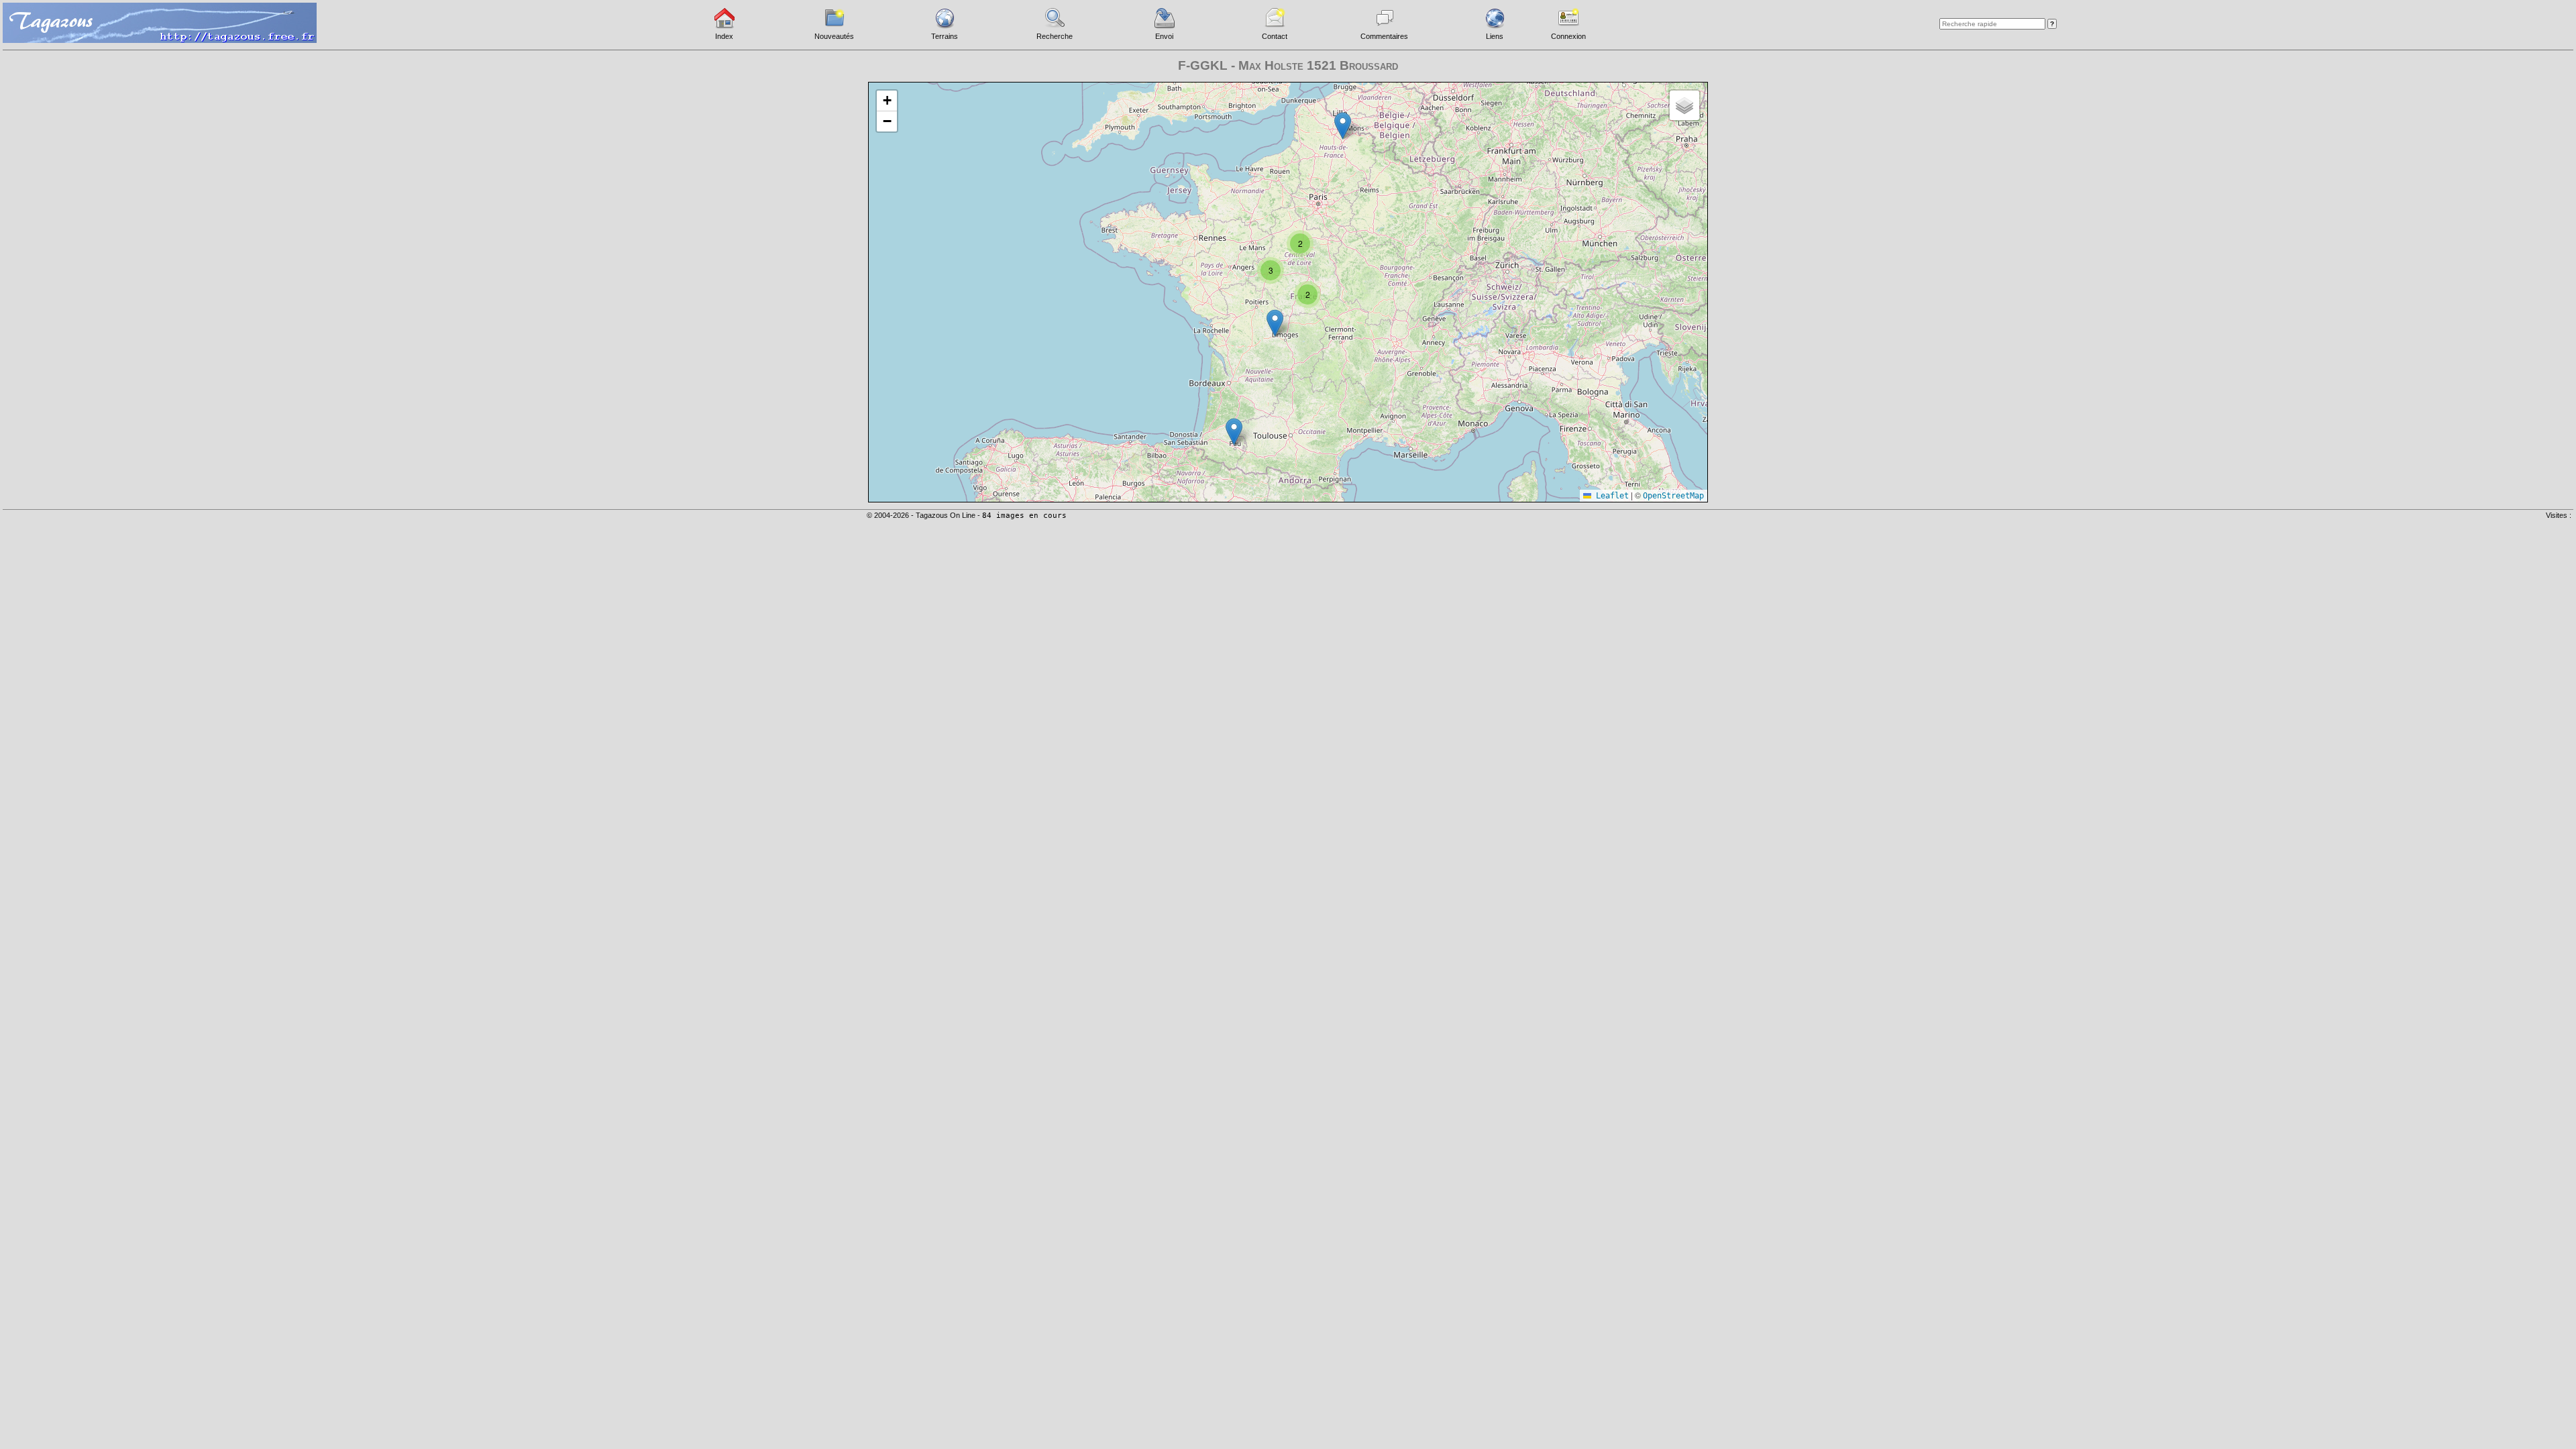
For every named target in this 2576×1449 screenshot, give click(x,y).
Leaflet (1610, 496)
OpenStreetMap (1673, 496)
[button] (1343, 126)
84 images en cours (1024, 516)
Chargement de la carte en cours (1286, 291)
